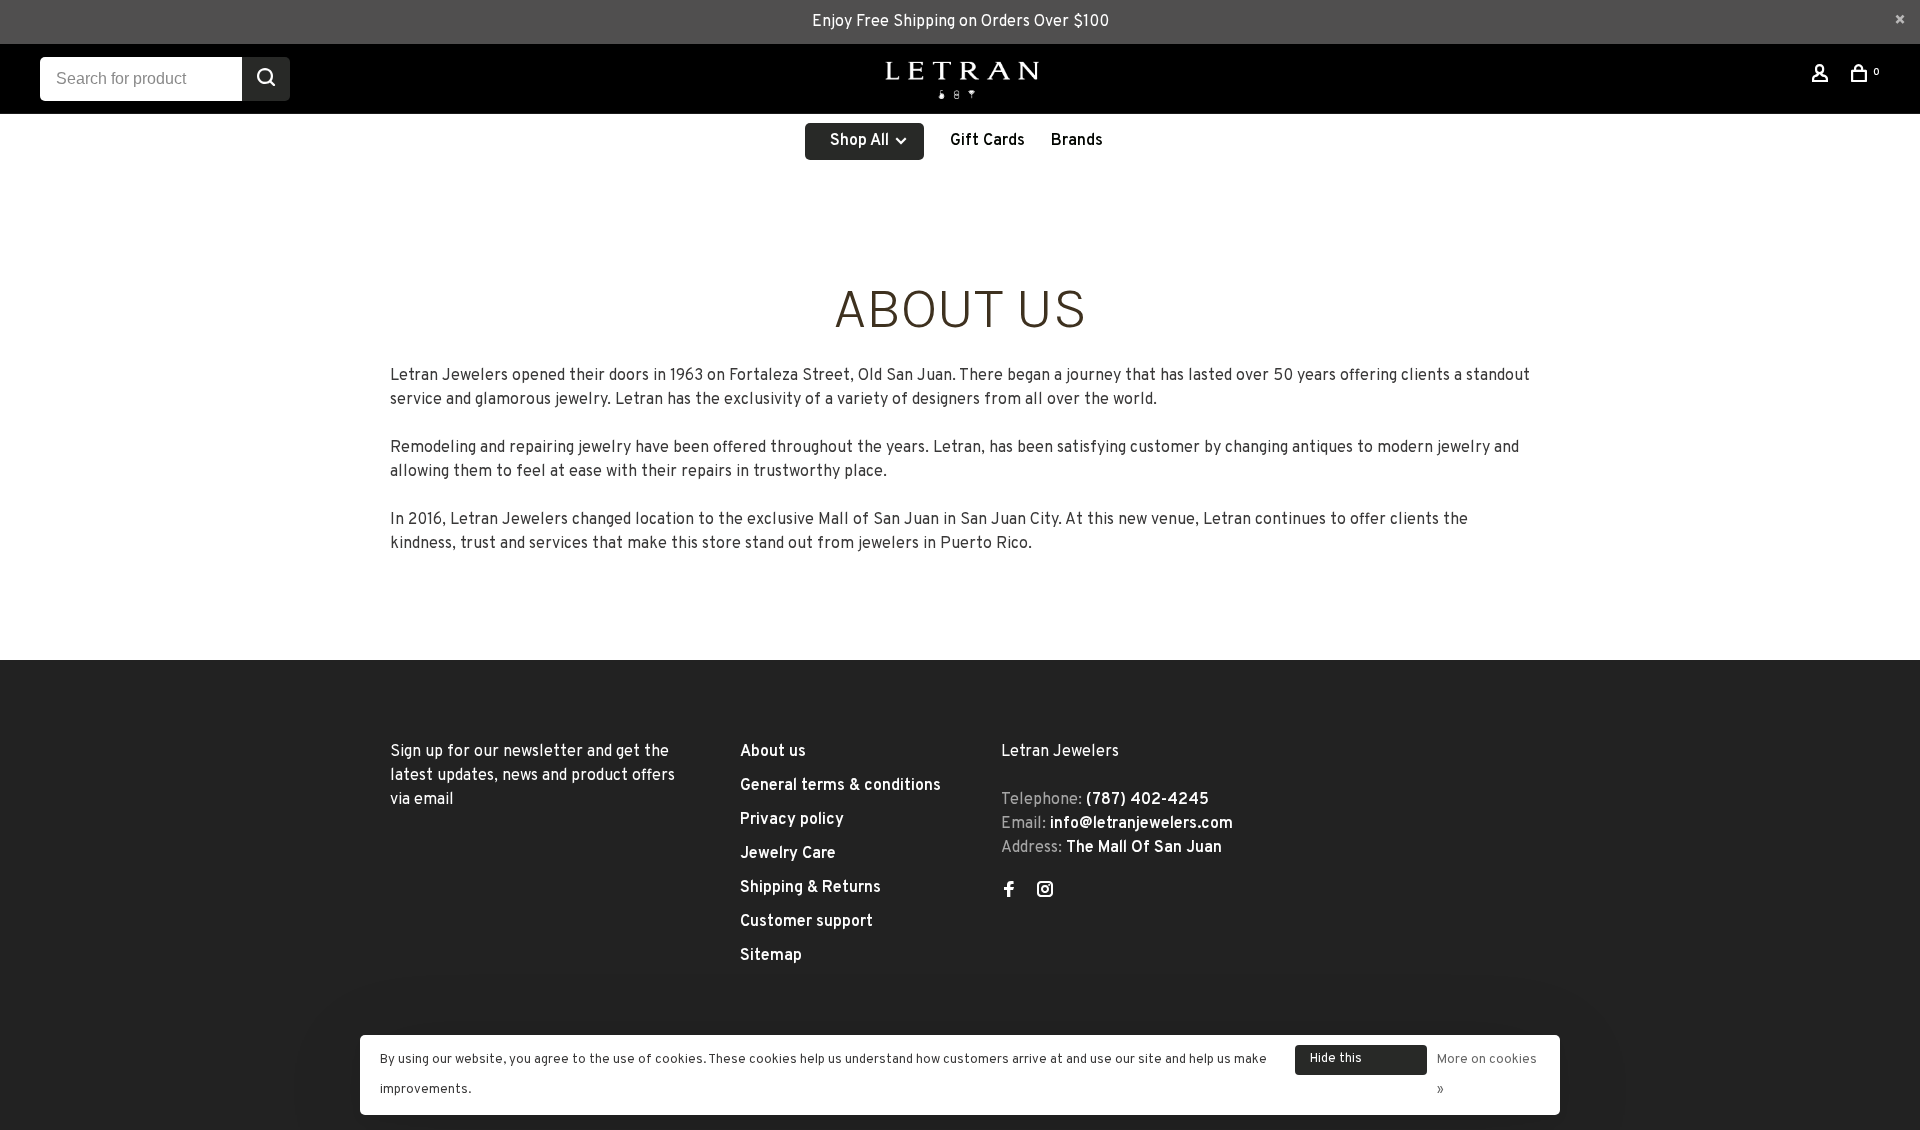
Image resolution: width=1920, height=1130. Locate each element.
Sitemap (771, 956)
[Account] (1822, 77)
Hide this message (1337, 1063)
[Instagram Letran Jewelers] (1045, 892)
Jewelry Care (788, 854)
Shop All (861, 141)
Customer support (806, 922)
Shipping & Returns (810, 888)
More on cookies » (1487, 1075)
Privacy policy (792, 820)
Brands (1077, 141)
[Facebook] (1009, 892)
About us (773, 752)
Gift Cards (987, 141)
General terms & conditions (840, 786)
